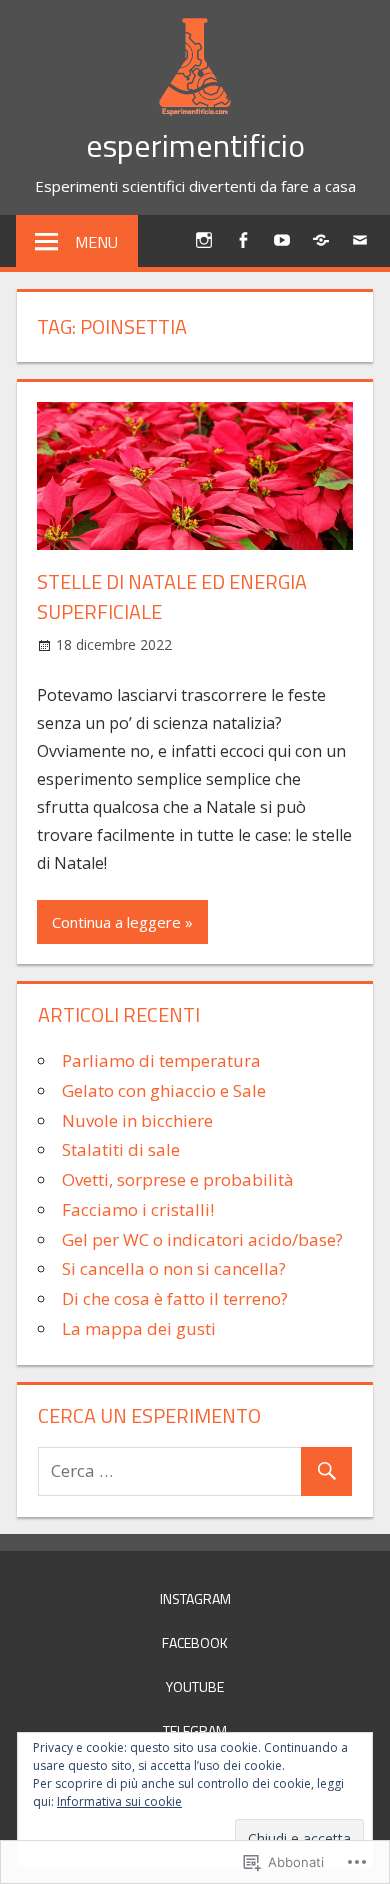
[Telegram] (320, 239)
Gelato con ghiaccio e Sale (164, 1090)
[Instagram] (203, 239)
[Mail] (359, 239)
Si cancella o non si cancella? (174, 1268)
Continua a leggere (116, 922)
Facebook (195, 1642)
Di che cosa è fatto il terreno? (175, 1298)
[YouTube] (281, 239)
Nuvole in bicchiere (137, 1120)
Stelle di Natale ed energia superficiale (172, 596)
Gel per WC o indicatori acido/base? (202, 1239)
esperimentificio (195, 145)
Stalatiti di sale (121, 1149)
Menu (96, 242)
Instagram (195, 1598)
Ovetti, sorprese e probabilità (178, 1179)
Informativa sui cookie (119, 1801)
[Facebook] (242, 239)
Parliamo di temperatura (161, 1060)
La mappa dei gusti (139, 1328)
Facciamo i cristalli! (138, 1209)
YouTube (195, 1686)
